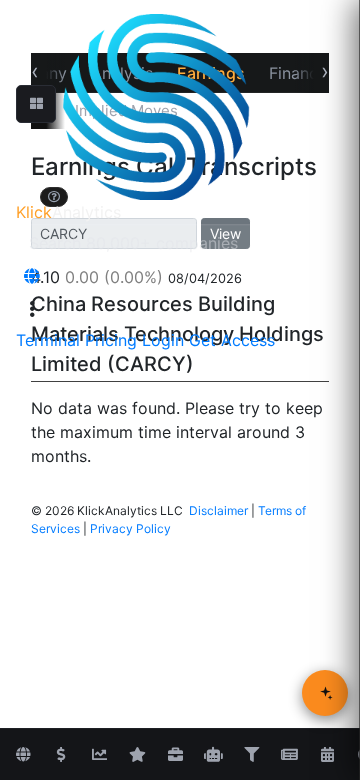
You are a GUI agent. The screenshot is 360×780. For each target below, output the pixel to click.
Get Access (232, 340)
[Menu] (32, 309)
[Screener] (251, 755)
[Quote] (61, 755)
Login (163, 340)
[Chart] (99, 755)
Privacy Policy (130, 528)
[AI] (213, 755)
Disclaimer (218, 510)
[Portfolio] (175, 755)
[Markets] (23, 755)
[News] (289, 755)
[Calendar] (327, 755)
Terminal (48, 340)
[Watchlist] (137, 755)
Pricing (111, 340)
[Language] (32, 276)
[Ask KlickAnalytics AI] (325, 693)
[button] (36, 104)
